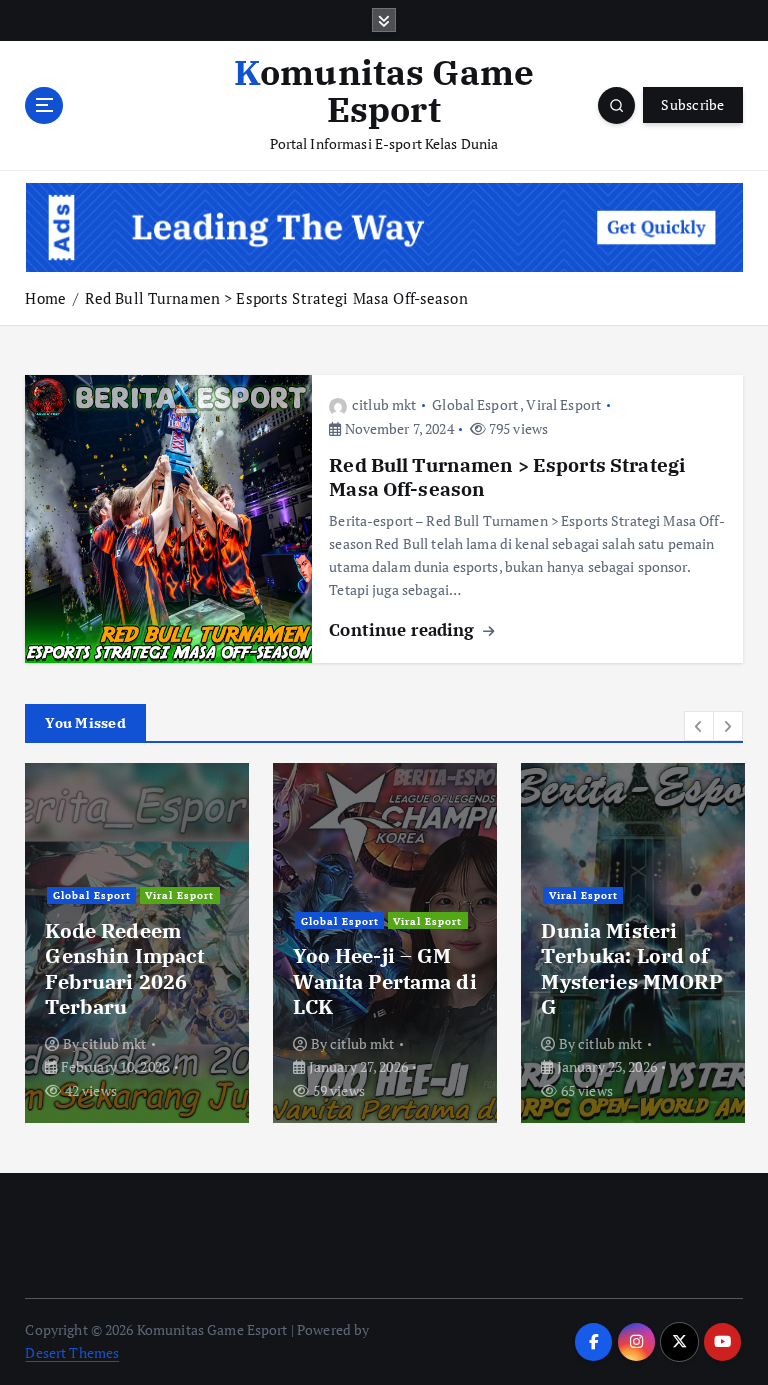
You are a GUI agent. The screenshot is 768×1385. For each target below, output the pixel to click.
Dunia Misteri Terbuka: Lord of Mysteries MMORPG (632, 968)
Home (45, 298)
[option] (137, 943)
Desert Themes (72, 1353)
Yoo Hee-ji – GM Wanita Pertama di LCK (384, 981)
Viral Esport (563, 404)
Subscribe (692, 105)
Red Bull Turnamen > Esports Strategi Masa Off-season (276, 298)
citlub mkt (384, 404)
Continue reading (404, 629)
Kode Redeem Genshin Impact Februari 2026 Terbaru (124, 968)
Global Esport (475, 404)
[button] (699, 726)
